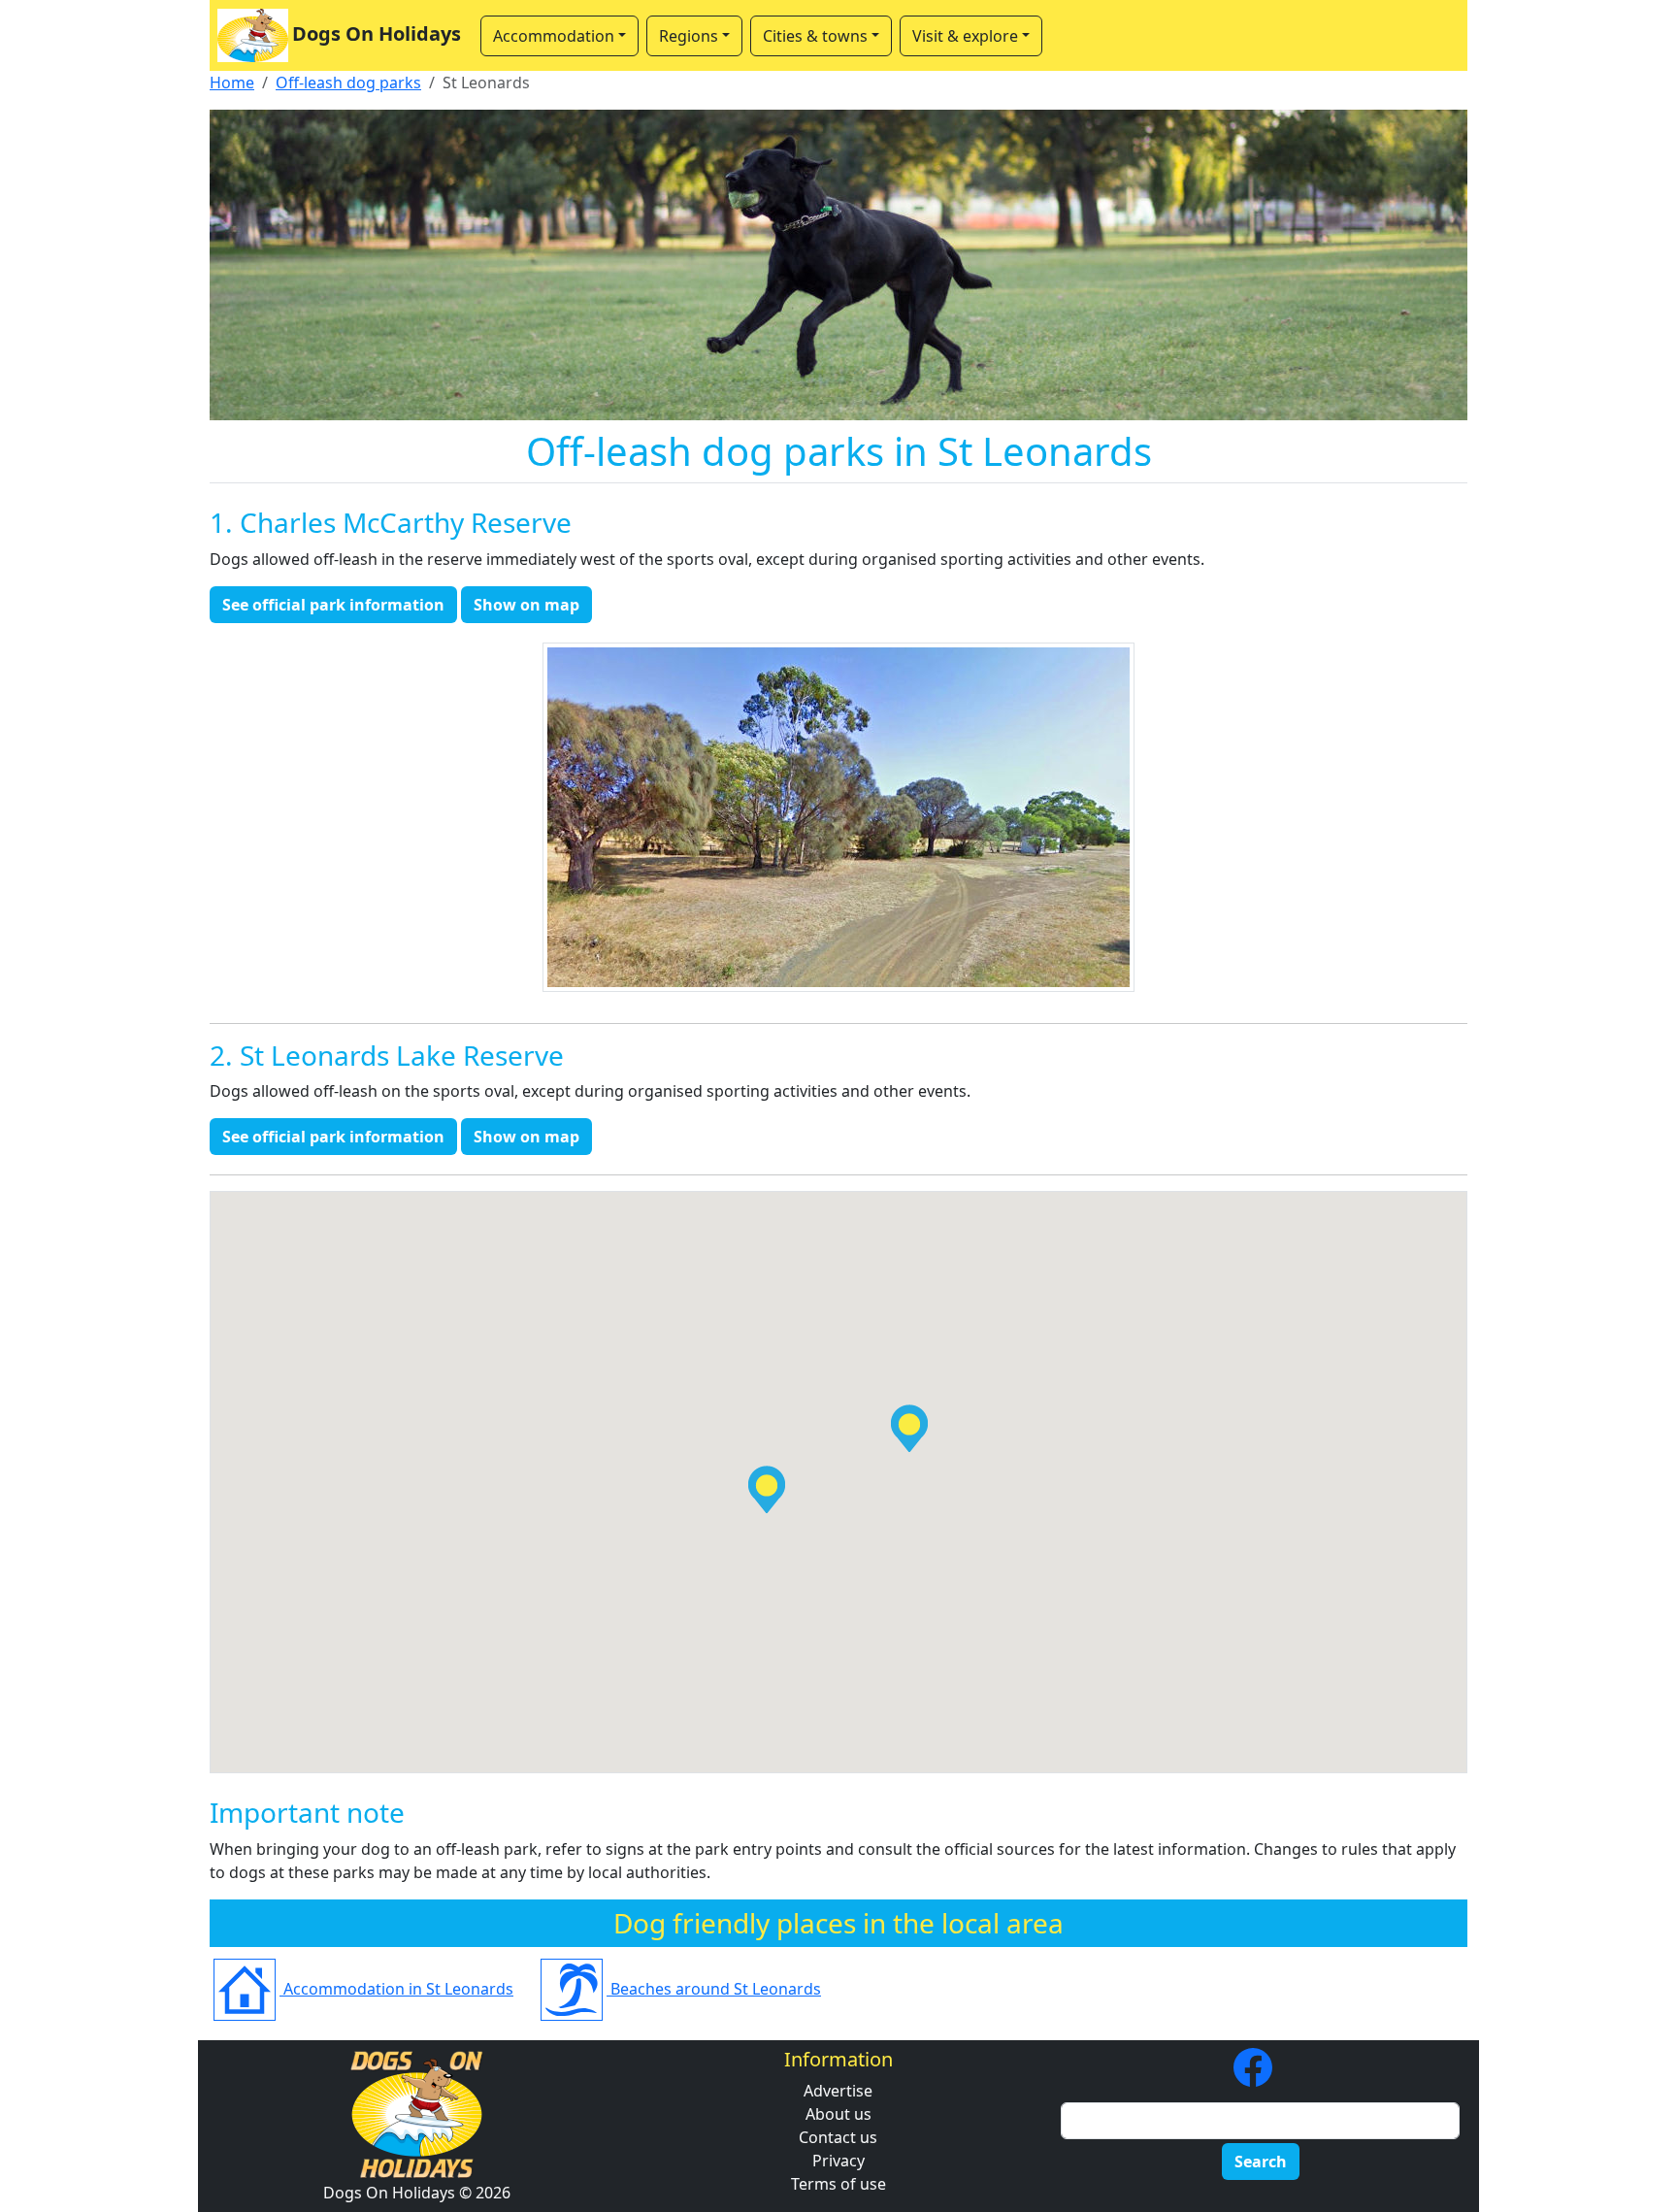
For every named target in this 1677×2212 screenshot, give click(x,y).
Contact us (838, 2137)
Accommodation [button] (554, 36)
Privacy (838, 2161)
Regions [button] (689, 36)
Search (1261, 2162)
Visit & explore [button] (965, 36)
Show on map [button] (526, 605)
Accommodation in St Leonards (396, 1989)
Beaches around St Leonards (714, 1989)
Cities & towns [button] (815, 36)
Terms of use (838, 2184)
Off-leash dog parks (348, 83)
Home (232, 83)
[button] (767, 1489)
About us (838, 2114)
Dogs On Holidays (377, 33)
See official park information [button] (333, 605)
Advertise (838, 2091)
